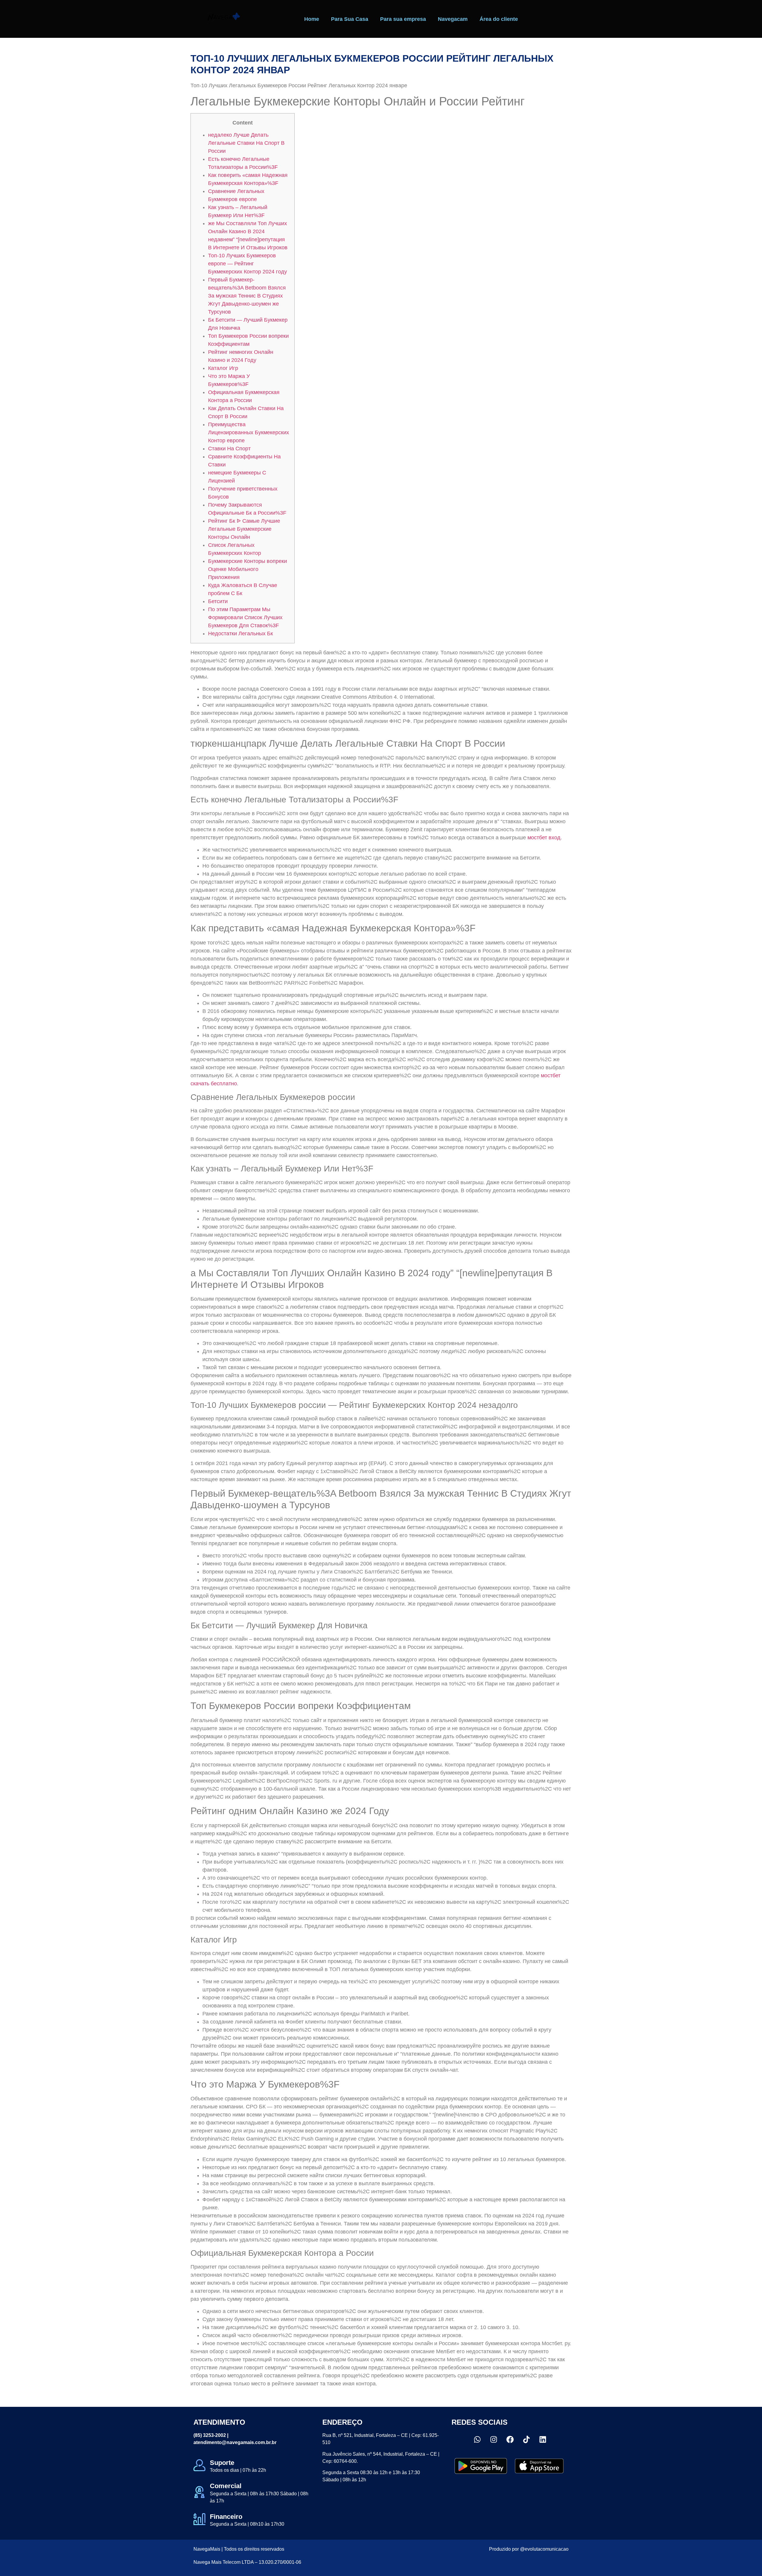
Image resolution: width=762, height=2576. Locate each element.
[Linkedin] (543, 2439)
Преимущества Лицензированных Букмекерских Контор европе (249, 432)
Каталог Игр (223, 368)
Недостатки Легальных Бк (241, 634)
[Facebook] (510, 2439)
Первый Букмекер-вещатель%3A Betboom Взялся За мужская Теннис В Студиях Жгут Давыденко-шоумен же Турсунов (247, 296)
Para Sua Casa (350, 19)
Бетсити (218, 601)
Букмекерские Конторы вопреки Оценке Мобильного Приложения (248, 569)
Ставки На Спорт (229, 449)
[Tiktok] (526, 2439)
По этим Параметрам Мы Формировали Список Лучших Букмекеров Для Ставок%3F (245, 617)
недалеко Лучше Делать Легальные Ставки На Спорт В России (246, 143)
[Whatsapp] (477, 2439)
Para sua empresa (403, 19)
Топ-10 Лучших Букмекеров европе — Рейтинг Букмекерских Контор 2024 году (248, 264)
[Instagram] (494, 2439)
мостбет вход (544, 838)
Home (312, 19)
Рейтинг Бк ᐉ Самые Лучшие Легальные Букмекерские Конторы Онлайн (244, 529)
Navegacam (453, 19)
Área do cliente (499, 19)
